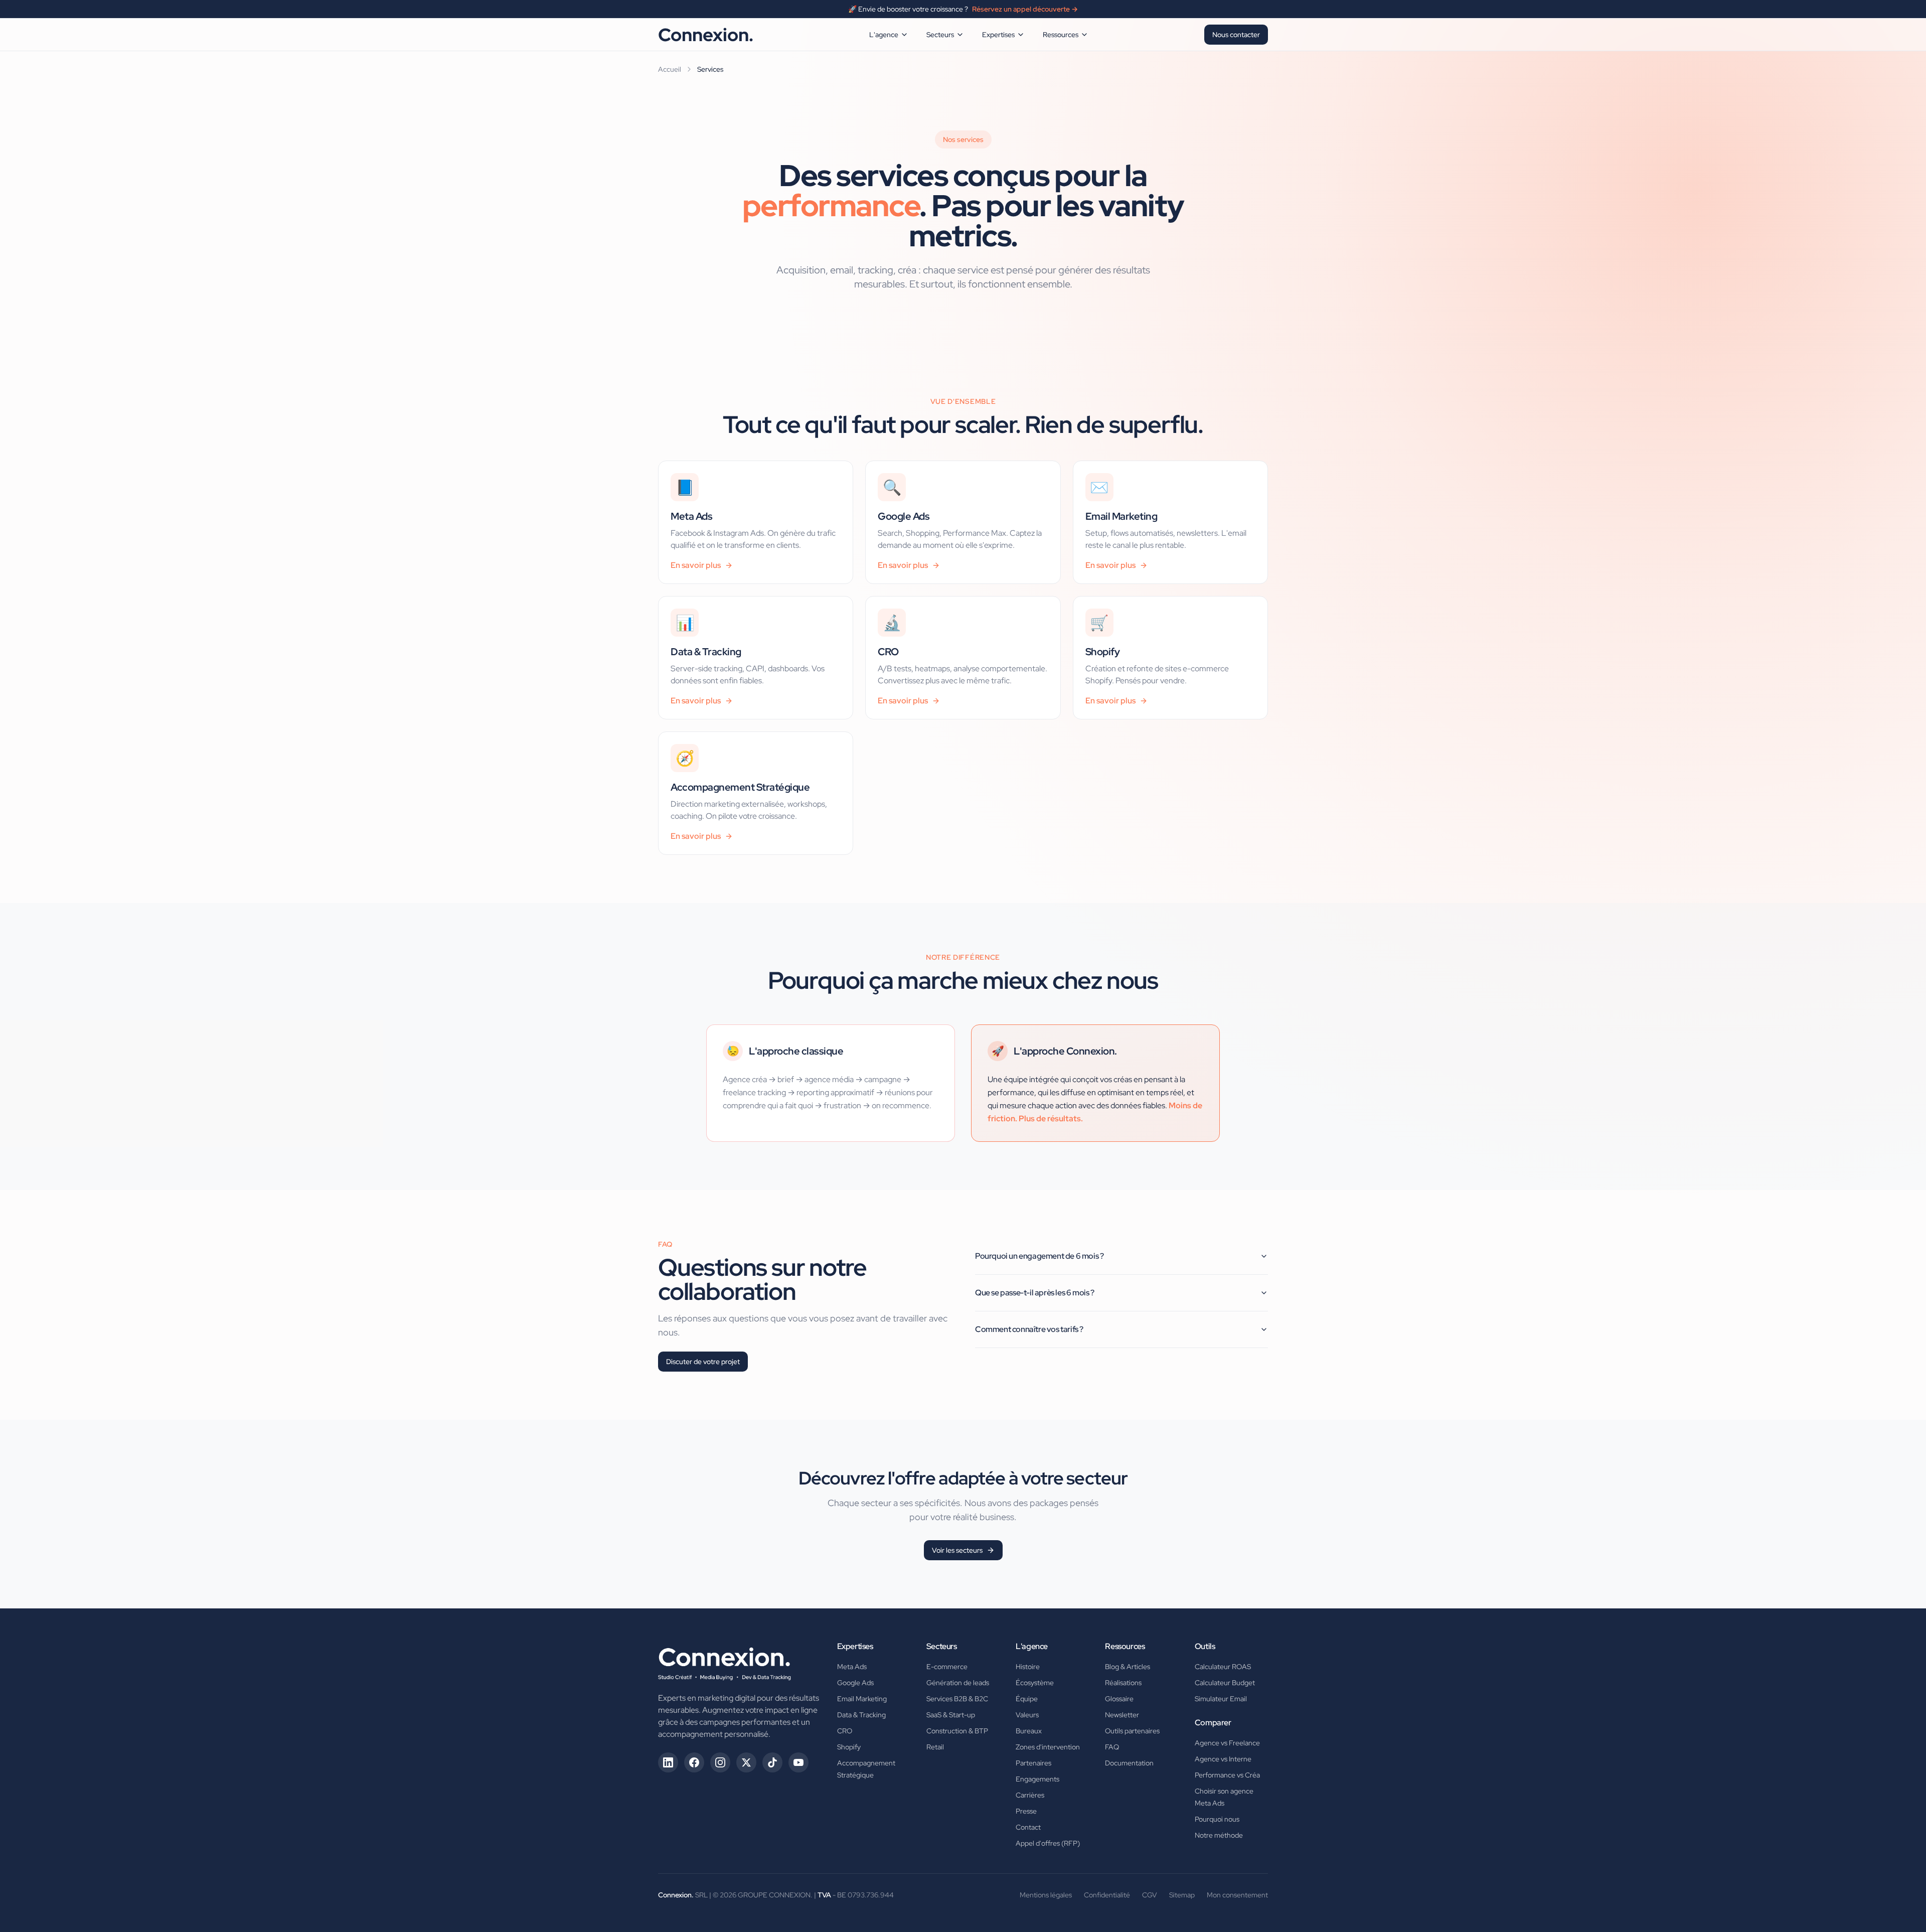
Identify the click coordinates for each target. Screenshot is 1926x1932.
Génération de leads (958, 1683)
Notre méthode (1219, 1835)
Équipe (1027, 1699)
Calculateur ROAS (1223, 1667)
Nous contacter (1236, 35)
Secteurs (940, 35)
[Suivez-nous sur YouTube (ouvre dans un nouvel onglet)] (798, 1762)
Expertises (998, 35)
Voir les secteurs (957, 1550)
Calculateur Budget (1225, 1683)
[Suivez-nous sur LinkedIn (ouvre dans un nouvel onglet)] (668, 1762)
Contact (1028, 1827)
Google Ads (855, 1683)
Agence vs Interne (1223, 1759)
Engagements (1037, 1779)
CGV (1150, 1895)
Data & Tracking (861, 1715)
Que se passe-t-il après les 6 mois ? (1035, 1293)
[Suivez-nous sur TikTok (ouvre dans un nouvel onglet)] (772, 1762)
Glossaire (1119, 1699)
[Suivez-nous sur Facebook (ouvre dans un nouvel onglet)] (694, 1762)
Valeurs (1027, 1715)
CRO (845, 1731)
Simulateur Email (1221, 1699)
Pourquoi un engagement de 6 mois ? (1039, 1256)
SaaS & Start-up (951, 1715)
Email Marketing (862, 1699)
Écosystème (1035, 1683)
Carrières (1030, 1795)
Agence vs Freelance (1227, 1743)
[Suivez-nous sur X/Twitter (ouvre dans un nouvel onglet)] (746, 1762)
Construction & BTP (957, 1731)
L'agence (884, 35)
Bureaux (1029, 1731)
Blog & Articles (1128, 1667)
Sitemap (1182, 1895)
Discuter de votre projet (703, 1362)
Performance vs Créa (1227, 1775)
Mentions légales (1046, 1895)
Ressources (1061, 35)
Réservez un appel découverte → (1025, 9)
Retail (935, 1747)
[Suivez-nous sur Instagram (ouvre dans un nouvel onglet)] (720, 1762)
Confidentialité (1107, 1895)
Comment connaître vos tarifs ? (1029, 1329)
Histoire (1028, 1667)
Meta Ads (852, 1667)
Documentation (1129, 1763)
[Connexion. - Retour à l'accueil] (725, 1661)
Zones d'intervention (1048, 1747)
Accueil (670, 69)
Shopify (849, 1747)
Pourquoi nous (1217, 1819)
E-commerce (947, 1667)
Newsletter (1122, 1715)
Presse (1026, 1811)
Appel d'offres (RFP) (1048, 1843)
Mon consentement (1237, 1895)
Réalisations (1123, 1683)
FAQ (1112, 1747)
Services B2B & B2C (957, 1699)
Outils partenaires (1132, 1731)
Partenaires (1033, 1763)
